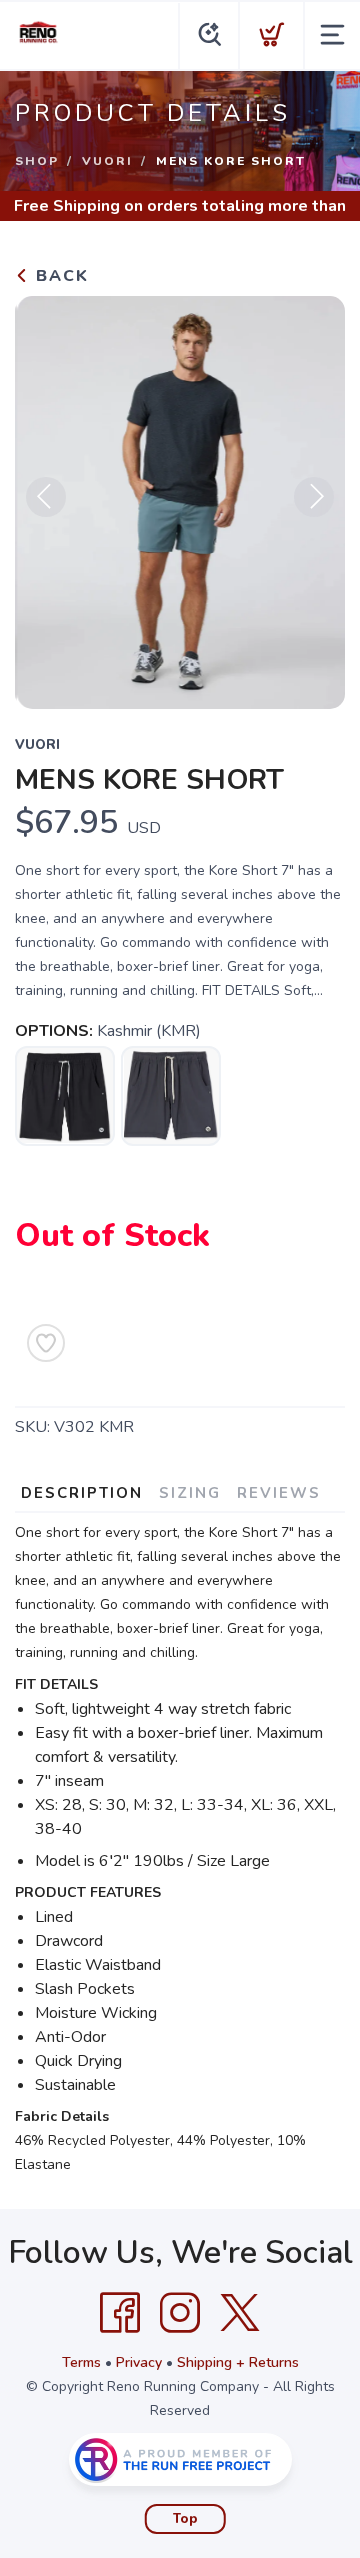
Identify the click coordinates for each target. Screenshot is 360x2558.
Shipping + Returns (238, 2362)
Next (314, 497)
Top (185, 2519)
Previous (46, 497)
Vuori (107, 161)
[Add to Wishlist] (46, 1343)
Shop (37, 161)
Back (59, 276)
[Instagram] (180, 2313)
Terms (81, 2362)
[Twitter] (240, 2313)
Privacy (139, 2362)
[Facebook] (120, 2313)
